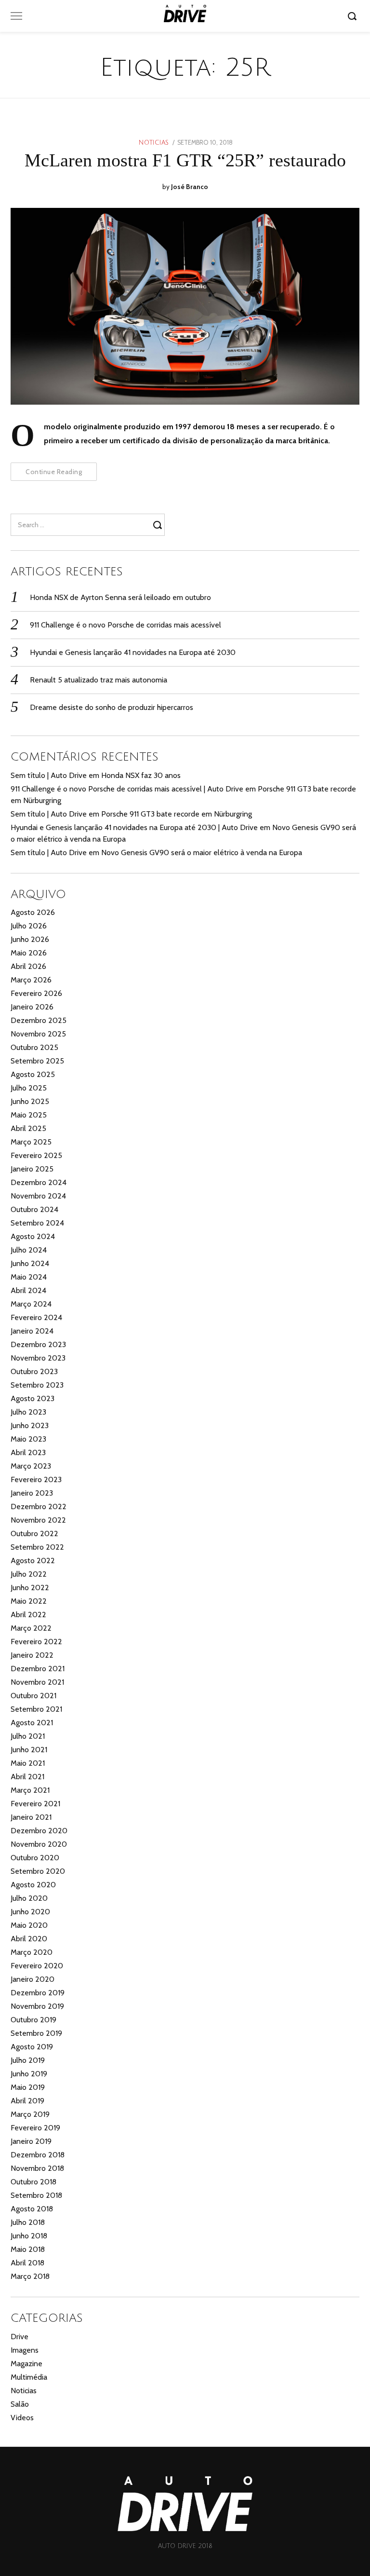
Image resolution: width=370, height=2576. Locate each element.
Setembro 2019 (36, 2033)
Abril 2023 (28, 1452)
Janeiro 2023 (32, 1493)
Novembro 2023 (38, 1358)
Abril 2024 (28, 1290)
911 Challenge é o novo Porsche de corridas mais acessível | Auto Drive (127, 789)
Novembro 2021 (37, 1682)
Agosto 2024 (33, 1236)
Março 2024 (31, 1304)
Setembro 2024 (37, 1223)
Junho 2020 (30, 1912)
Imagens (25, 2350)
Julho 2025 (29, 1088)
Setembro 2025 (37, 1061)
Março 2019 (30, 2114)
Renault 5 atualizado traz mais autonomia (99, 680)
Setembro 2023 (37, 1385)
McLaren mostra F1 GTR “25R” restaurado (185, 160)
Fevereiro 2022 (36, 1642)
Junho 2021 (29, 1750)
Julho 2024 (29, 1250)
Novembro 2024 (38, 1196)
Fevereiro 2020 (37, 1966)
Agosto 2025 (33, 1074)
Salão (20, 2404)
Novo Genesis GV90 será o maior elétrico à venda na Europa (202, 852)
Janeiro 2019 (31, 2141)
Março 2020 (32, 1952)
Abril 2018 (27, 2263)
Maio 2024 (29, 1277)
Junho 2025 (30, 1101)
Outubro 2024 (34, 1209)
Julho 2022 (29, 1574)
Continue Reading (54, 472)
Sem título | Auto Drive (49, 775)
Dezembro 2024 (39, 1182)
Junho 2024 (30, 1263)
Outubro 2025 (34, 1047)
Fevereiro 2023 (36, 1479)
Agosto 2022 (33, 1561)
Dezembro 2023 (38, 1344)
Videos (22, 2418)
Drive (20, 2337)
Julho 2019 (28, 2060)
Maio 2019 (28, 2087)
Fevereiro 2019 (35, 2128)
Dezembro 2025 (39, 1020)
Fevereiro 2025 (36, 1155)
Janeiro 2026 (32, 1007)
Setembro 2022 (37, 1547)
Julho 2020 (29, 1898)
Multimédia (29, 2377)
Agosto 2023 (33, 1398)
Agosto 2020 (33, 1885)
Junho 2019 (29, 2074)
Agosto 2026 (33, 912)
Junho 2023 (30, 1425)
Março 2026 (31, 980)
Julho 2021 (28, 1736)
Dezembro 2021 (38, 1669)
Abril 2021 (27, 1777)
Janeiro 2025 (32, 1169)
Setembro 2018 (36, 2195)
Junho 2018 (29, 2236)
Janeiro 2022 (32, 1655)
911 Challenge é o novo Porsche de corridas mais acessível (126, 625)
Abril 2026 (28, 966)
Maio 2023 (28, 1439)
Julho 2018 (28, 2222)
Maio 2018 (28, 2249)
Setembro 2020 (38, 1871)
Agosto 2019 (32, 2047)
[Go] (354, 16)
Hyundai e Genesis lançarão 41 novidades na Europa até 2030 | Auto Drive (134, 827)
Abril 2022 (28, 1615)
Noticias (154, 143)
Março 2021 (30, 1790)
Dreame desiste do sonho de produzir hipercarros (112, 707)
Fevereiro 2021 (35, 1804)
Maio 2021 (28, 1763)
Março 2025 (31, 1142)
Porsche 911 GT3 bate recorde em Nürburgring (177, 814)
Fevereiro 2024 (36, 1317)
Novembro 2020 (39, 1844)
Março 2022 (31, 1628)
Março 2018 (30, 2276)
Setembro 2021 (36, 1709)
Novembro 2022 (38, 1520)
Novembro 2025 (38, 1034)
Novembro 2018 (37, 2168)
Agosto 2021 (32, 1723)
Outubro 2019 (33, 2020)
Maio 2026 (29, 953)
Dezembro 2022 (39, 1506)
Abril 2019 (27, 2101)
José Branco (190, 187)
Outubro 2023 (34, 1371)
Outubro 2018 (33, 2182)
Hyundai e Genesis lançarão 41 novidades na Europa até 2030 (133, 652)
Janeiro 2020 (33, 1979)
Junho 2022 (30, 1588)
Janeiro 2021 (31, 1817)
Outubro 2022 (34, 1533)
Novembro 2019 (37, 2006)
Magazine (26, 2364)
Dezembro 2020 (39, 1831)
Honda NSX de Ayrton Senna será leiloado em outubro (120, 597)
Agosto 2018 (32, 2209)
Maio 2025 (29, 1115)
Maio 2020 (29, 1925)
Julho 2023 (28, 1412)
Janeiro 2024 (32, 1331)
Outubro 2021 (33, 1696)
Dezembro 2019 (38, 1993)
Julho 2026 (29, 926)
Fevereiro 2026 (36, 993)
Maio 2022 (29, 1601)
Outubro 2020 (35, 1858)
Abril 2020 (29, 1939)
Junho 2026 (30, 939)
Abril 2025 (28, 1128)
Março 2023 (31, 1466)
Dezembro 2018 (38, 2155)
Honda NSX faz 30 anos (141, 775)
